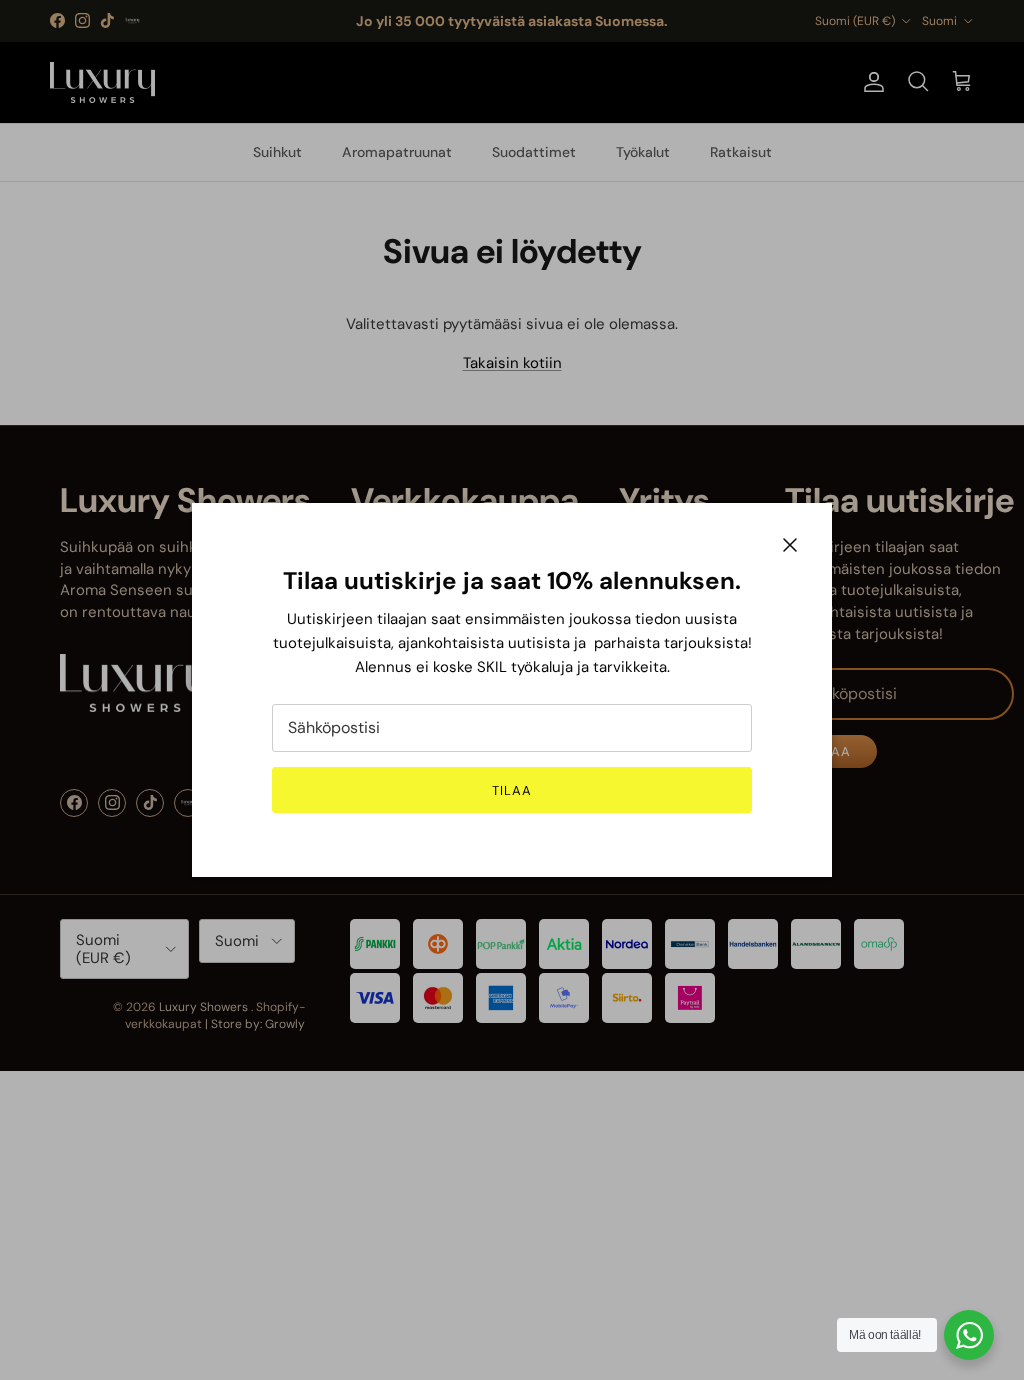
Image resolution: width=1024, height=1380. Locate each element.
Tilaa (512, 790)
